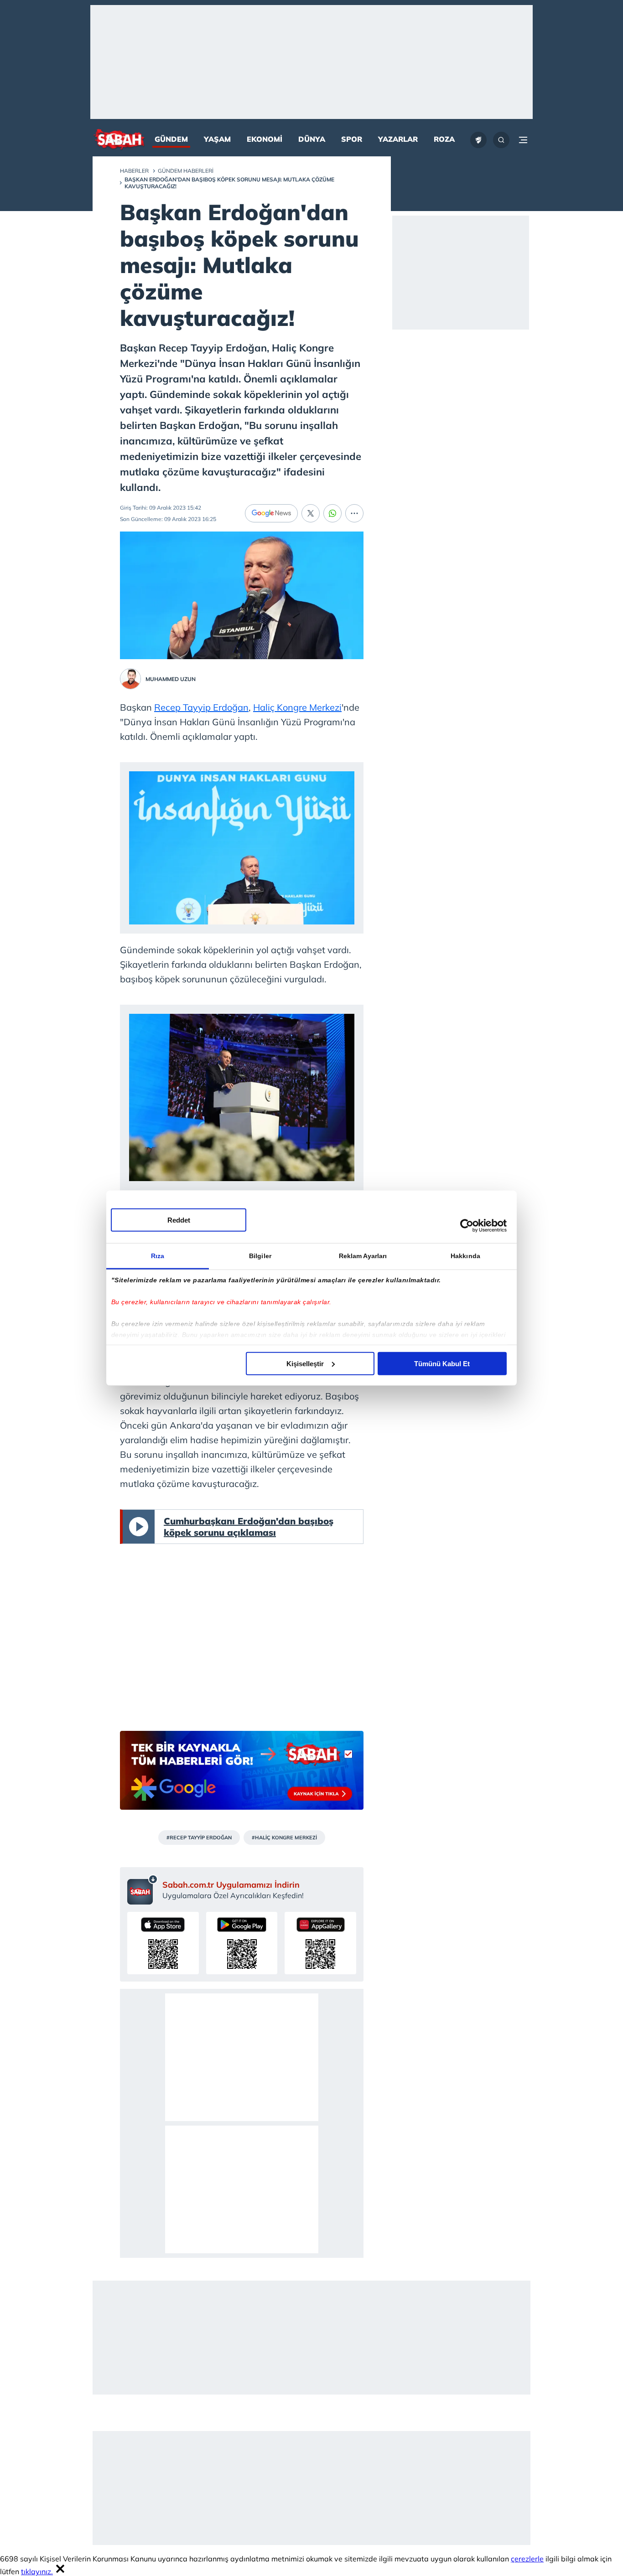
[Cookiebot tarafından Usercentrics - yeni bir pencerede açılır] (467, 1226)
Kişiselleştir (305, 1363)
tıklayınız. (37, 2571)
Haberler (134, 171)
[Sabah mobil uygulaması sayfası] (143, 1889)
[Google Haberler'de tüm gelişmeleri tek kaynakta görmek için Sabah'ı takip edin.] (242, 1775)
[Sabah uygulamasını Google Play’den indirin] (242, 1943)
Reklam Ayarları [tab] (363, 1255)
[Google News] (271, 513)
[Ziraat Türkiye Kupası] (478, 140)
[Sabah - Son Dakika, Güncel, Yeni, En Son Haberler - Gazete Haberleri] (119, 140)
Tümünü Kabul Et (442, 1363)
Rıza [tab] (158, 1255)
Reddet (179, 1220)
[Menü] (523, 140)
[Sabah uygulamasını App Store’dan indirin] (163, 1943)
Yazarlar (398, 139)
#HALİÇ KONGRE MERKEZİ (284, 1838)
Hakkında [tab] (465, 1255)
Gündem (171, 139)
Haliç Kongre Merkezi (297, 707)
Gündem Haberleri (186, 171)
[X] (311, 513)
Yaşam (217, 139)
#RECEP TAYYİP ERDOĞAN (199, 1838)
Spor (352, 139)
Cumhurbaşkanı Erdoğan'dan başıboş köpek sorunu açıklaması (249, 1527)
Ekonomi (265, 139)
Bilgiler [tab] (260, 1255)
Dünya (312, 139)
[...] (354, 513)
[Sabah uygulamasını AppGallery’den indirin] (320, 1943)
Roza (444, 139)
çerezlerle (527, 2559)
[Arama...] (501, 140)
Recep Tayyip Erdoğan (201, 707)
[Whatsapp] (332, 513)
